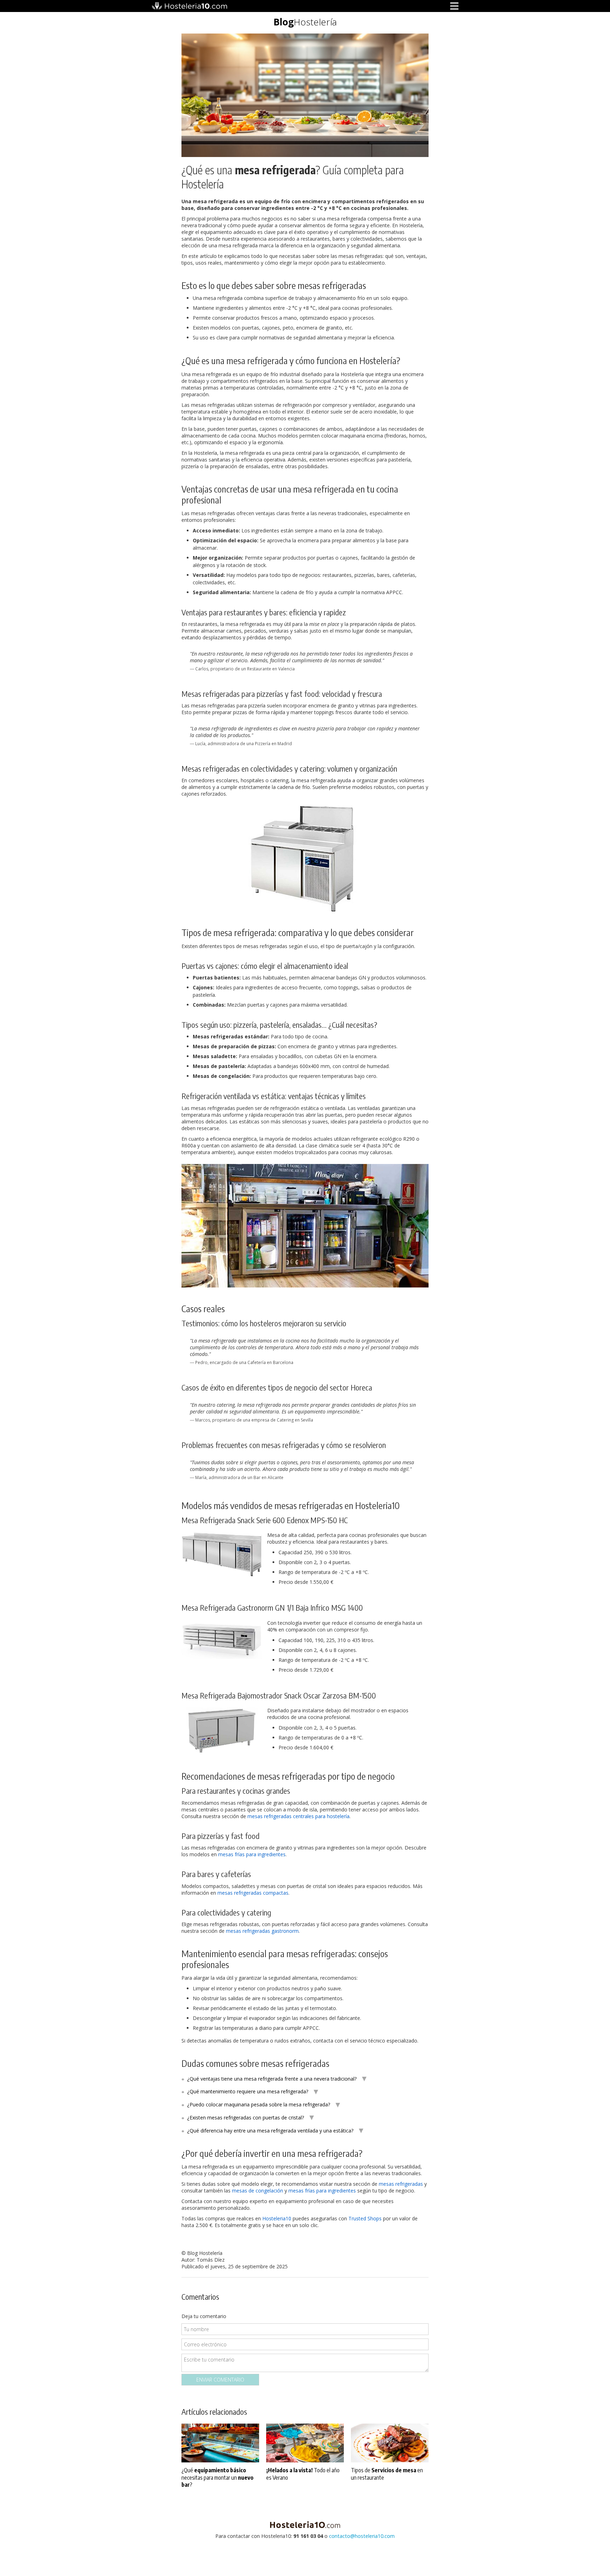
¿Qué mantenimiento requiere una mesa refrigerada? (248, 2091)
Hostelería (305, 22)
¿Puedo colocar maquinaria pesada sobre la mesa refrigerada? (259, 2104)
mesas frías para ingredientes (252, 1854)
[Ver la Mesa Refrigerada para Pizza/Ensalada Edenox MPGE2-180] (305, 909)
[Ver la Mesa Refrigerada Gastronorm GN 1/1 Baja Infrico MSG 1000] (222, 1639)
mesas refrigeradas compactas (253, 1893)
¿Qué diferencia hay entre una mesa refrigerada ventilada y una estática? (270, 2131)
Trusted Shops (365, 2218)
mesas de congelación (258, 2191)
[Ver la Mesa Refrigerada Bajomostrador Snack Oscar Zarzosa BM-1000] (222, 1730)
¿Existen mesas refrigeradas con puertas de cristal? (246, 2117)
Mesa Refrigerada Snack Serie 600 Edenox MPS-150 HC (265, 1520)
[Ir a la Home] (305, 2524)
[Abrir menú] (454, 6)
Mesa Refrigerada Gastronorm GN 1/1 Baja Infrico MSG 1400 (272, 1607)
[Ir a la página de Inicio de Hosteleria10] (189, 6)
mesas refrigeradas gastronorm (262, 1931)
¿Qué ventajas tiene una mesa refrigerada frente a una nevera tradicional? (272, 2079)
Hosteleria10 (277, 2218)
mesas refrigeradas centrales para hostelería (298, 1816)
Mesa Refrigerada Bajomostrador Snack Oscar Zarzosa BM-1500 (279, 1695)
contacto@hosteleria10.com (362, 2536)
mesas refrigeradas (401, 2184)
